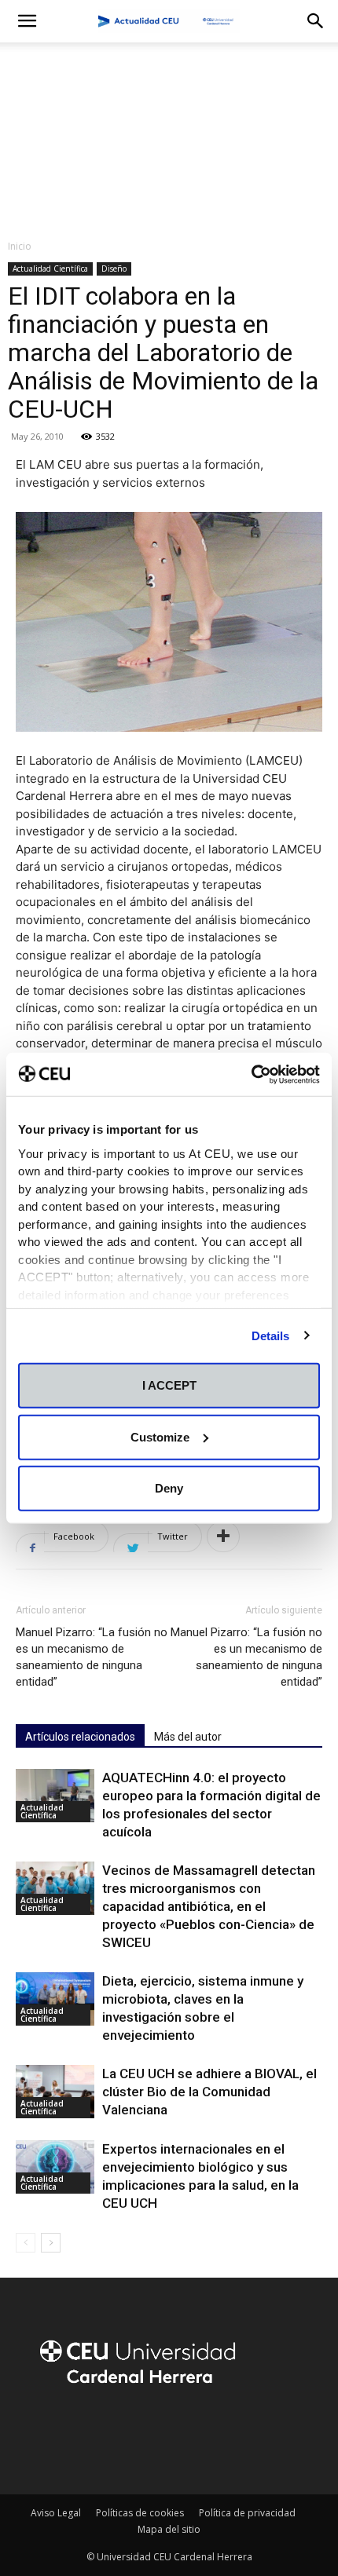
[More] (223, 1536)
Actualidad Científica (50, 269)
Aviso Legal (56, 2513)
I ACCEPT (169, 1385)
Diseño (114, 269)
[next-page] (51, 2243)
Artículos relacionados (80, 1737)
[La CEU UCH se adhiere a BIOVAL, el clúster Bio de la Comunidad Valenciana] (55, 2092)
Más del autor (188, 1737)
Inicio (20, 246)
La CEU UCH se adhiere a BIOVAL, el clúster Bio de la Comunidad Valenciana (209, 2092)
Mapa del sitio (169, 2529)
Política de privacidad (247, 2513)
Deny (169, 1488)
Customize (160, 1436)
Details (271, 1335)
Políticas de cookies (140, 2513)
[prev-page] (26, 2243)
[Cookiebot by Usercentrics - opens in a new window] (251, 1074)
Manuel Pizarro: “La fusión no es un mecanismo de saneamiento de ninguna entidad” (92, 1657)
